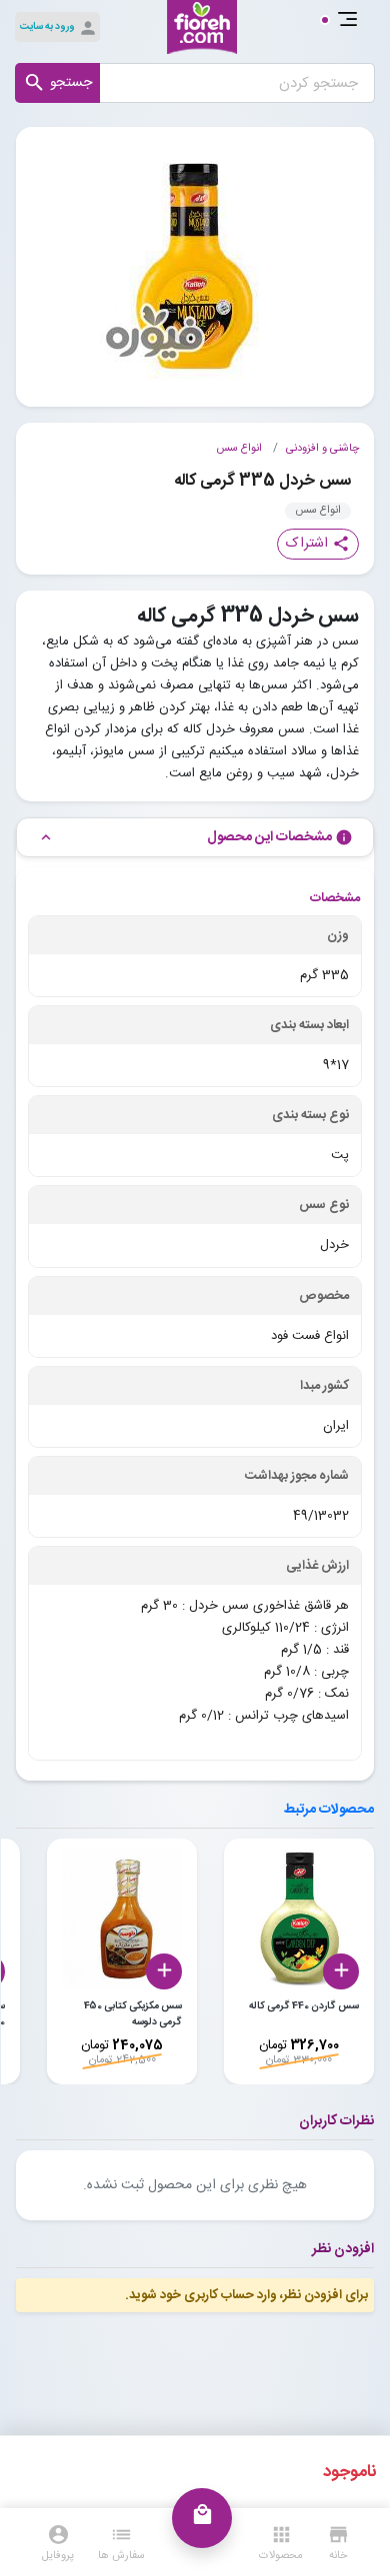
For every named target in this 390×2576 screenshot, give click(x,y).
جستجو (57, 83)
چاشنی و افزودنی (322, 449)
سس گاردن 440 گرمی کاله (304, 2006)
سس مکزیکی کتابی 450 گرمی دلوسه (133, 2014)
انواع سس (239, 449)
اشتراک (318, 544)
